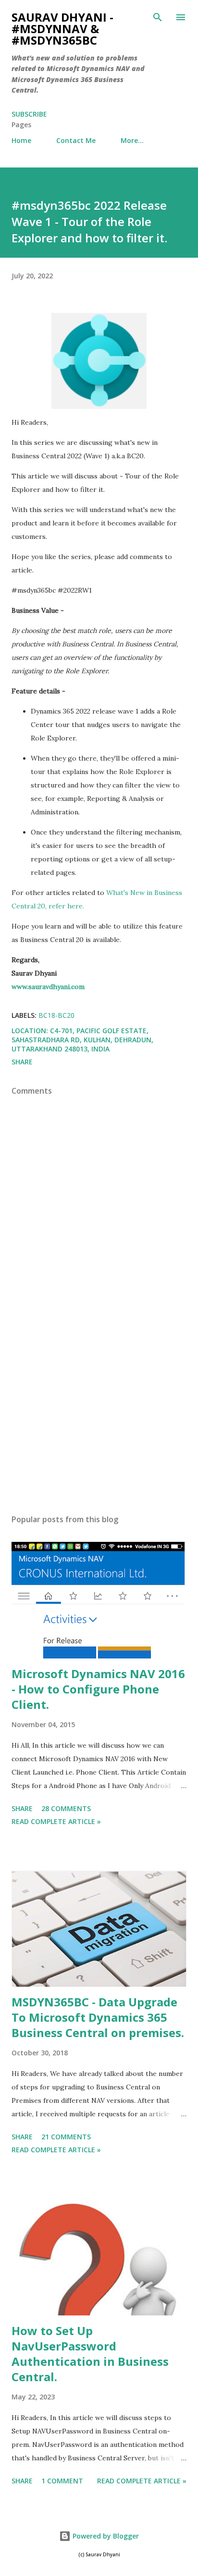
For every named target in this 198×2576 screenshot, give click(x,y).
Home (21, 140)
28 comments (66, 1808)
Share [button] (22, 1062)
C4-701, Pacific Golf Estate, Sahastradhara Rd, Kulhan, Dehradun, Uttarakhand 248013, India (82, 1040)
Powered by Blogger (105, 2536)
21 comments (66, 2137)
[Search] (158, 17)
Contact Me (76, 140)
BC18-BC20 (56, 1015)
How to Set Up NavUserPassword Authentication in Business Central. (90, 2354)
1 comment (62, 2481)
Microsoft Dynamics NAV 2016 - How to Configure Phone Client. (98, 1689)
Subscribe (29, 114)
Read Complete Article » (56, 1821)
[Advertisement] (99, 1416)
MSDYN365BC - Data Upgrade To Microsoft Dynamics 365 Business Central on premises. (98, 2017)
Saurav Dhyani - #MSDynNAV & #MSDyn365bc (62, 29)
